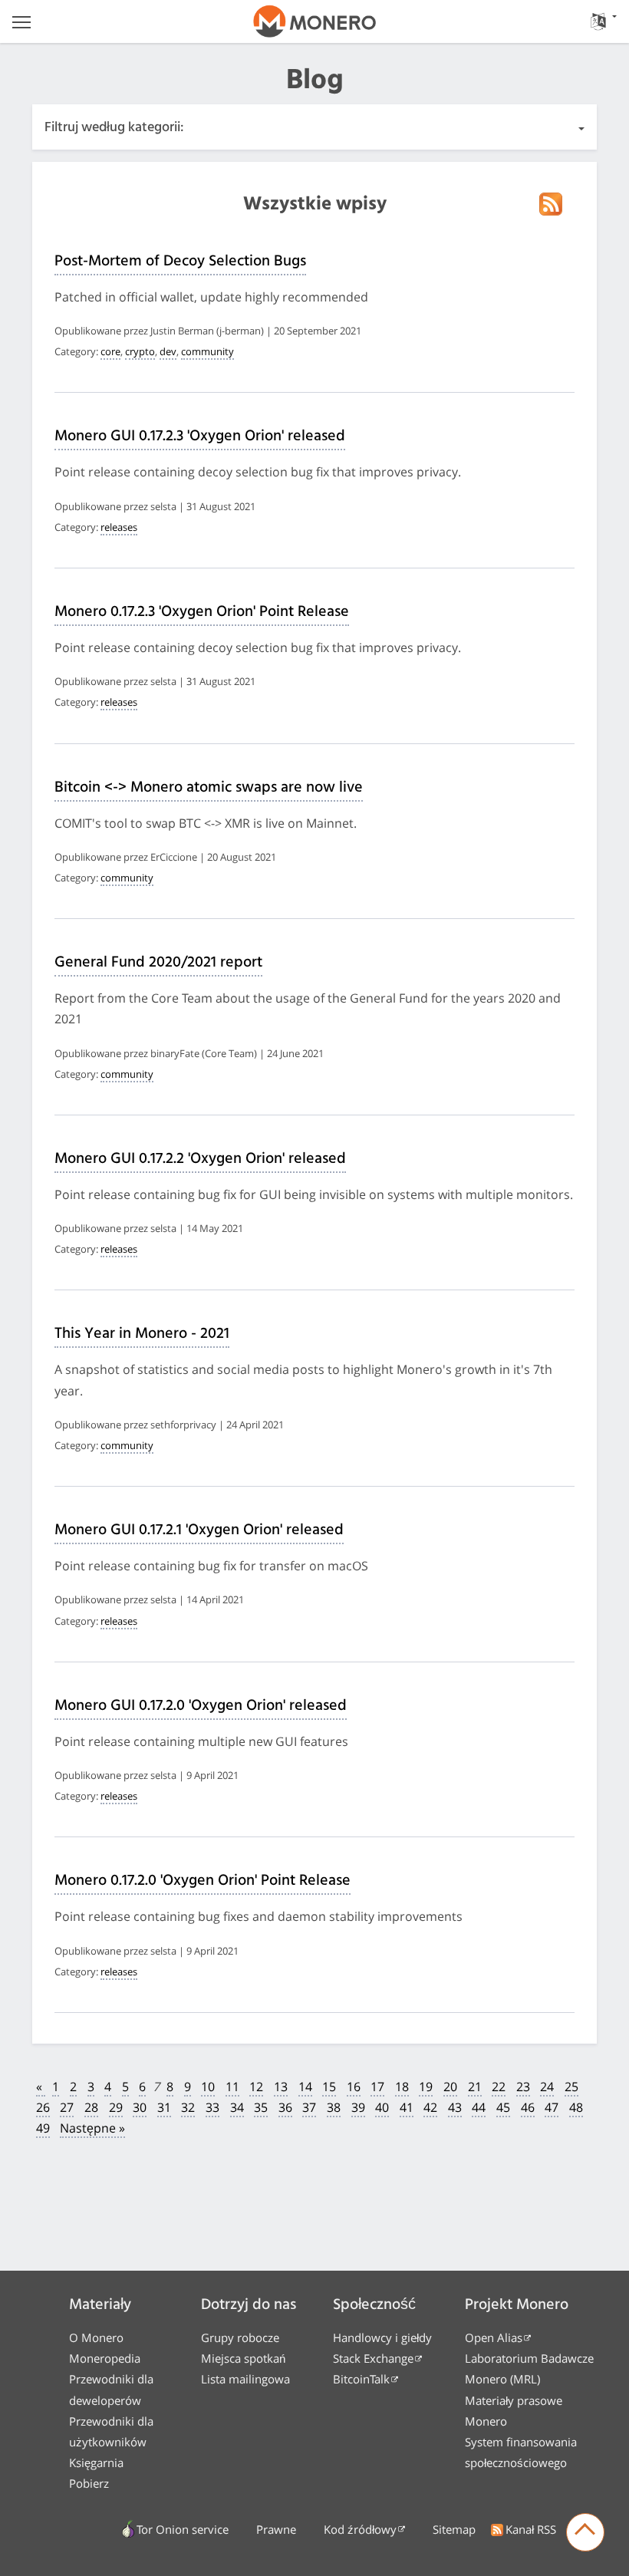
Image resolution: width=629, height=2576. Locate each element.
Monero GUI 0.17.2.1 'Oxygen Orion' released (199, 1530)
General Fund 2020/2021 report (158, 963)
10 (208, 2087)
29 (116, 2107)
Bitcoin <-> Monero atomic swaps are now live (209, 788)
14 (305, 2087)
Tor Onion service (183, 2529)
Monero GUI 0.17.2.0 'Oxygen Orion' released (201, 1706)
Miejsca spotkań (243, 2358)
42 (430, 2107)
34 (237, 2107)
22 (499, 2087)
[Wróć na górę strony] (585, 2532)
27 (67, 2107)
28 (91, 2107)
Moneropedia (105, 2358)
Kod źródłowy (360, 2529)
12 (256, 2087)
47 (552, 2107)
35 (261, 2107)
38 (334, 2107)
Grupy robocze (240, 2337)
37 (309, 2107)
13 (281, 2087)
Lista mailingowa (245, 2379)
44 (479, 2107)
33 (212, 2107)
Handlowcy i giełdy (382, 2337)
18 (402, 2087)
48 (576, 2107)
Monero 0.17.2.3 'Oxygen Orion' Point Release (202, 612)
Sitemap (454, 2529)
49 (43, 2128)
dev (168, 351)
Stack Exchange (373, 2358)
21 (475, 2087)
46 (528, 2107)
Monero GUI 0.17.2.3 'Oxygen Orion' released (200, 436)
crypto (140, 351)
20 (450, 2087)
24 (547, 2087)
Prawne (276, 2529)
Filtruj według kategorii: (114, 128)
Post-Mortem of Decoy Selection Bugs (180, 262)
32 (188, 2107)
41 (407, 2107)
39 (358, 2107)
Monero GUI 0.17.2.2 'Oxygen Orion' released (200, 1159)
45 (503, 2107)
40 (382, 2107)
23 (523, 2087)
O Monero (96, 2337)
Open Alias (494, 2337)
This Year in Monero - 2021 (142, 1334)
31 (164, 2107)
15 (329, 2087)
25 (571, 2087)
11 (232, 2087)
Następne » (92, 2128)
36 (285, 2107)
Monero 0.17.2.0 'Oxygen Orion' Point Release (203, 1881)
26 (43, 2107)
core (110, 351)
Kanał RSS (531, 2529)
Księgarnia (96, 2462)
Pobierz (89, 2483)
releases (119, 527)
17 (377, 2087)
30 (140, 2107)
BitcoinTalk (361, 2379)
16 (354, 2087)
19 (426, 2087)
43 (455, 2107)
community (207, 351)
